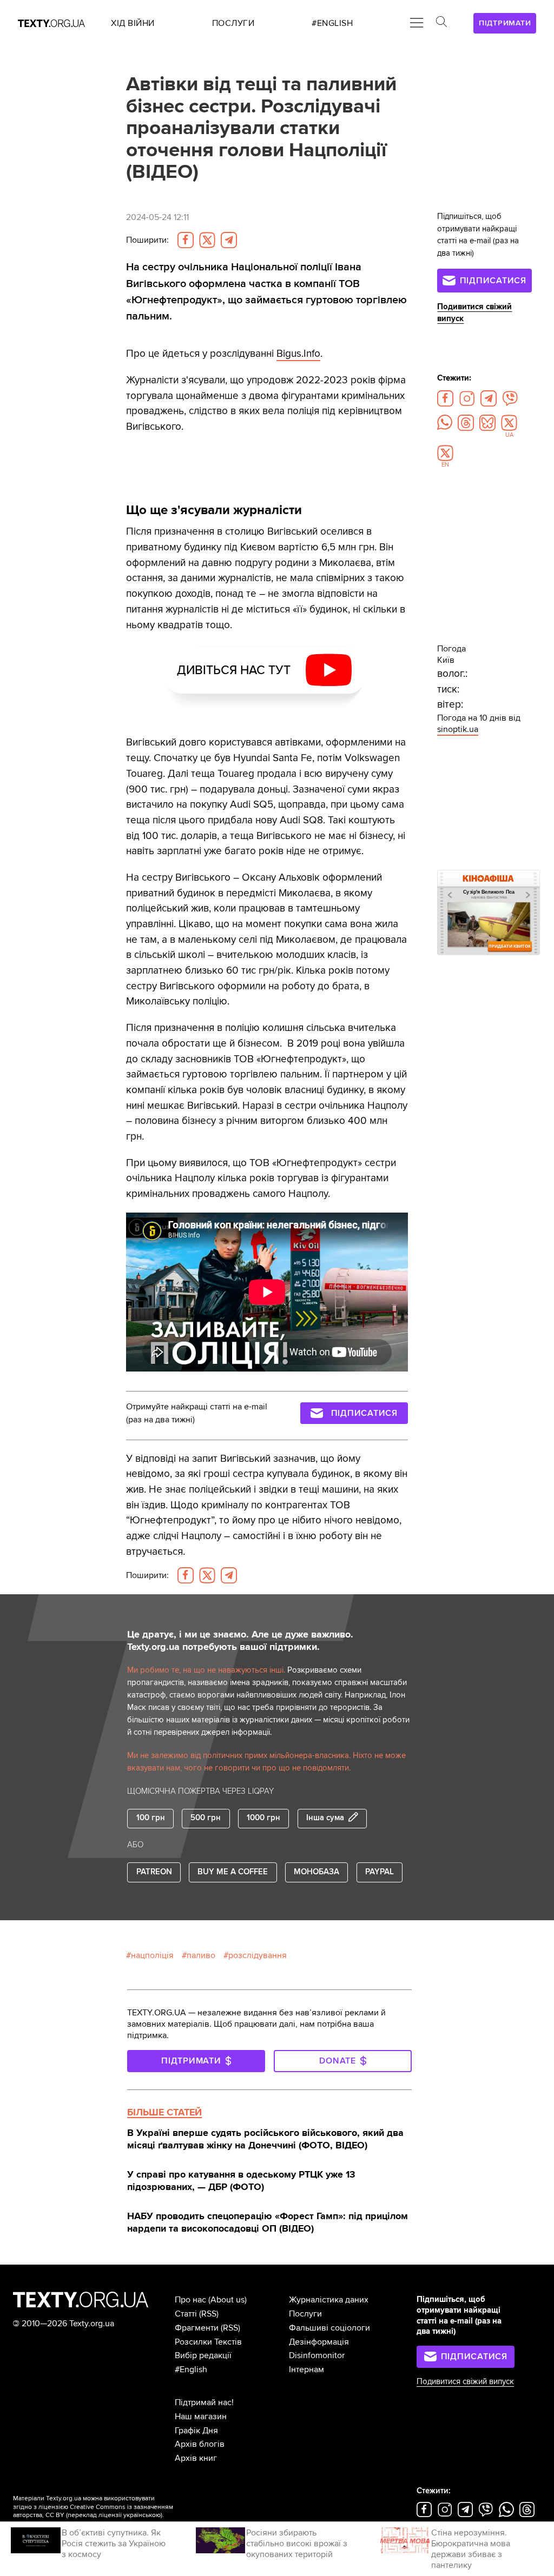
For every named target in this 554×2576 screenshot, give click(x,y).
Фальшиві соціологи (329, 2328)
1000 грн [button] (263, 1818)
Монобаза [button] (316, 1872)
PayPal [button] (380, 1872)
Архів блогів (200, 2444)
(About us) (227, 2300)
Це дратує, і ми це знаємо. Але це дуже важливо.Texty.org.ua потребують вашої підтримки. (240, 1641)
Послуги (305, 2314)
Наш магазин (201, 2417)
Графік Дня (196, 2431)
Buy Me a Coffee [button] (233, 1872)
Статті (186, 2314)
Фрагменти (197, 2328)
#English (191, 2369)
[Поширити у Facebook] (186, 240)
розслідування (258, 1955)
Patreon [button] (154, 1872)
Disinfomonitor (317, 2355)
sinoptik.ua (458, 729)
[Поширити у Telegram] (229, 240)
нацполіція (152, 1955)
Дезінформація (319, 2342)
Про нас (190, 2300)
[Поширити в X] (207, 240)
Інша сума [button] (325, 1818)
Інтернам (306, 2369)
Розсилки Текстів (208, 2342)
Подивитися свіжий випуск (465, 2382)
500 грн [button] (206, 1818)
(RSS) (209, 2314)
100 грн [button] (151, 1818)
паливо (201, 1955)
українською (142, 2515)
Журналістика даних (329, 2300)
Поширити (147, 240)
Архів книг (196, 2458)
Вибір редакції (203, 2355)
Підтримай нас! (204, 2402)
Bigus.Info (298, 354)
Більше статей (164, 2112)
